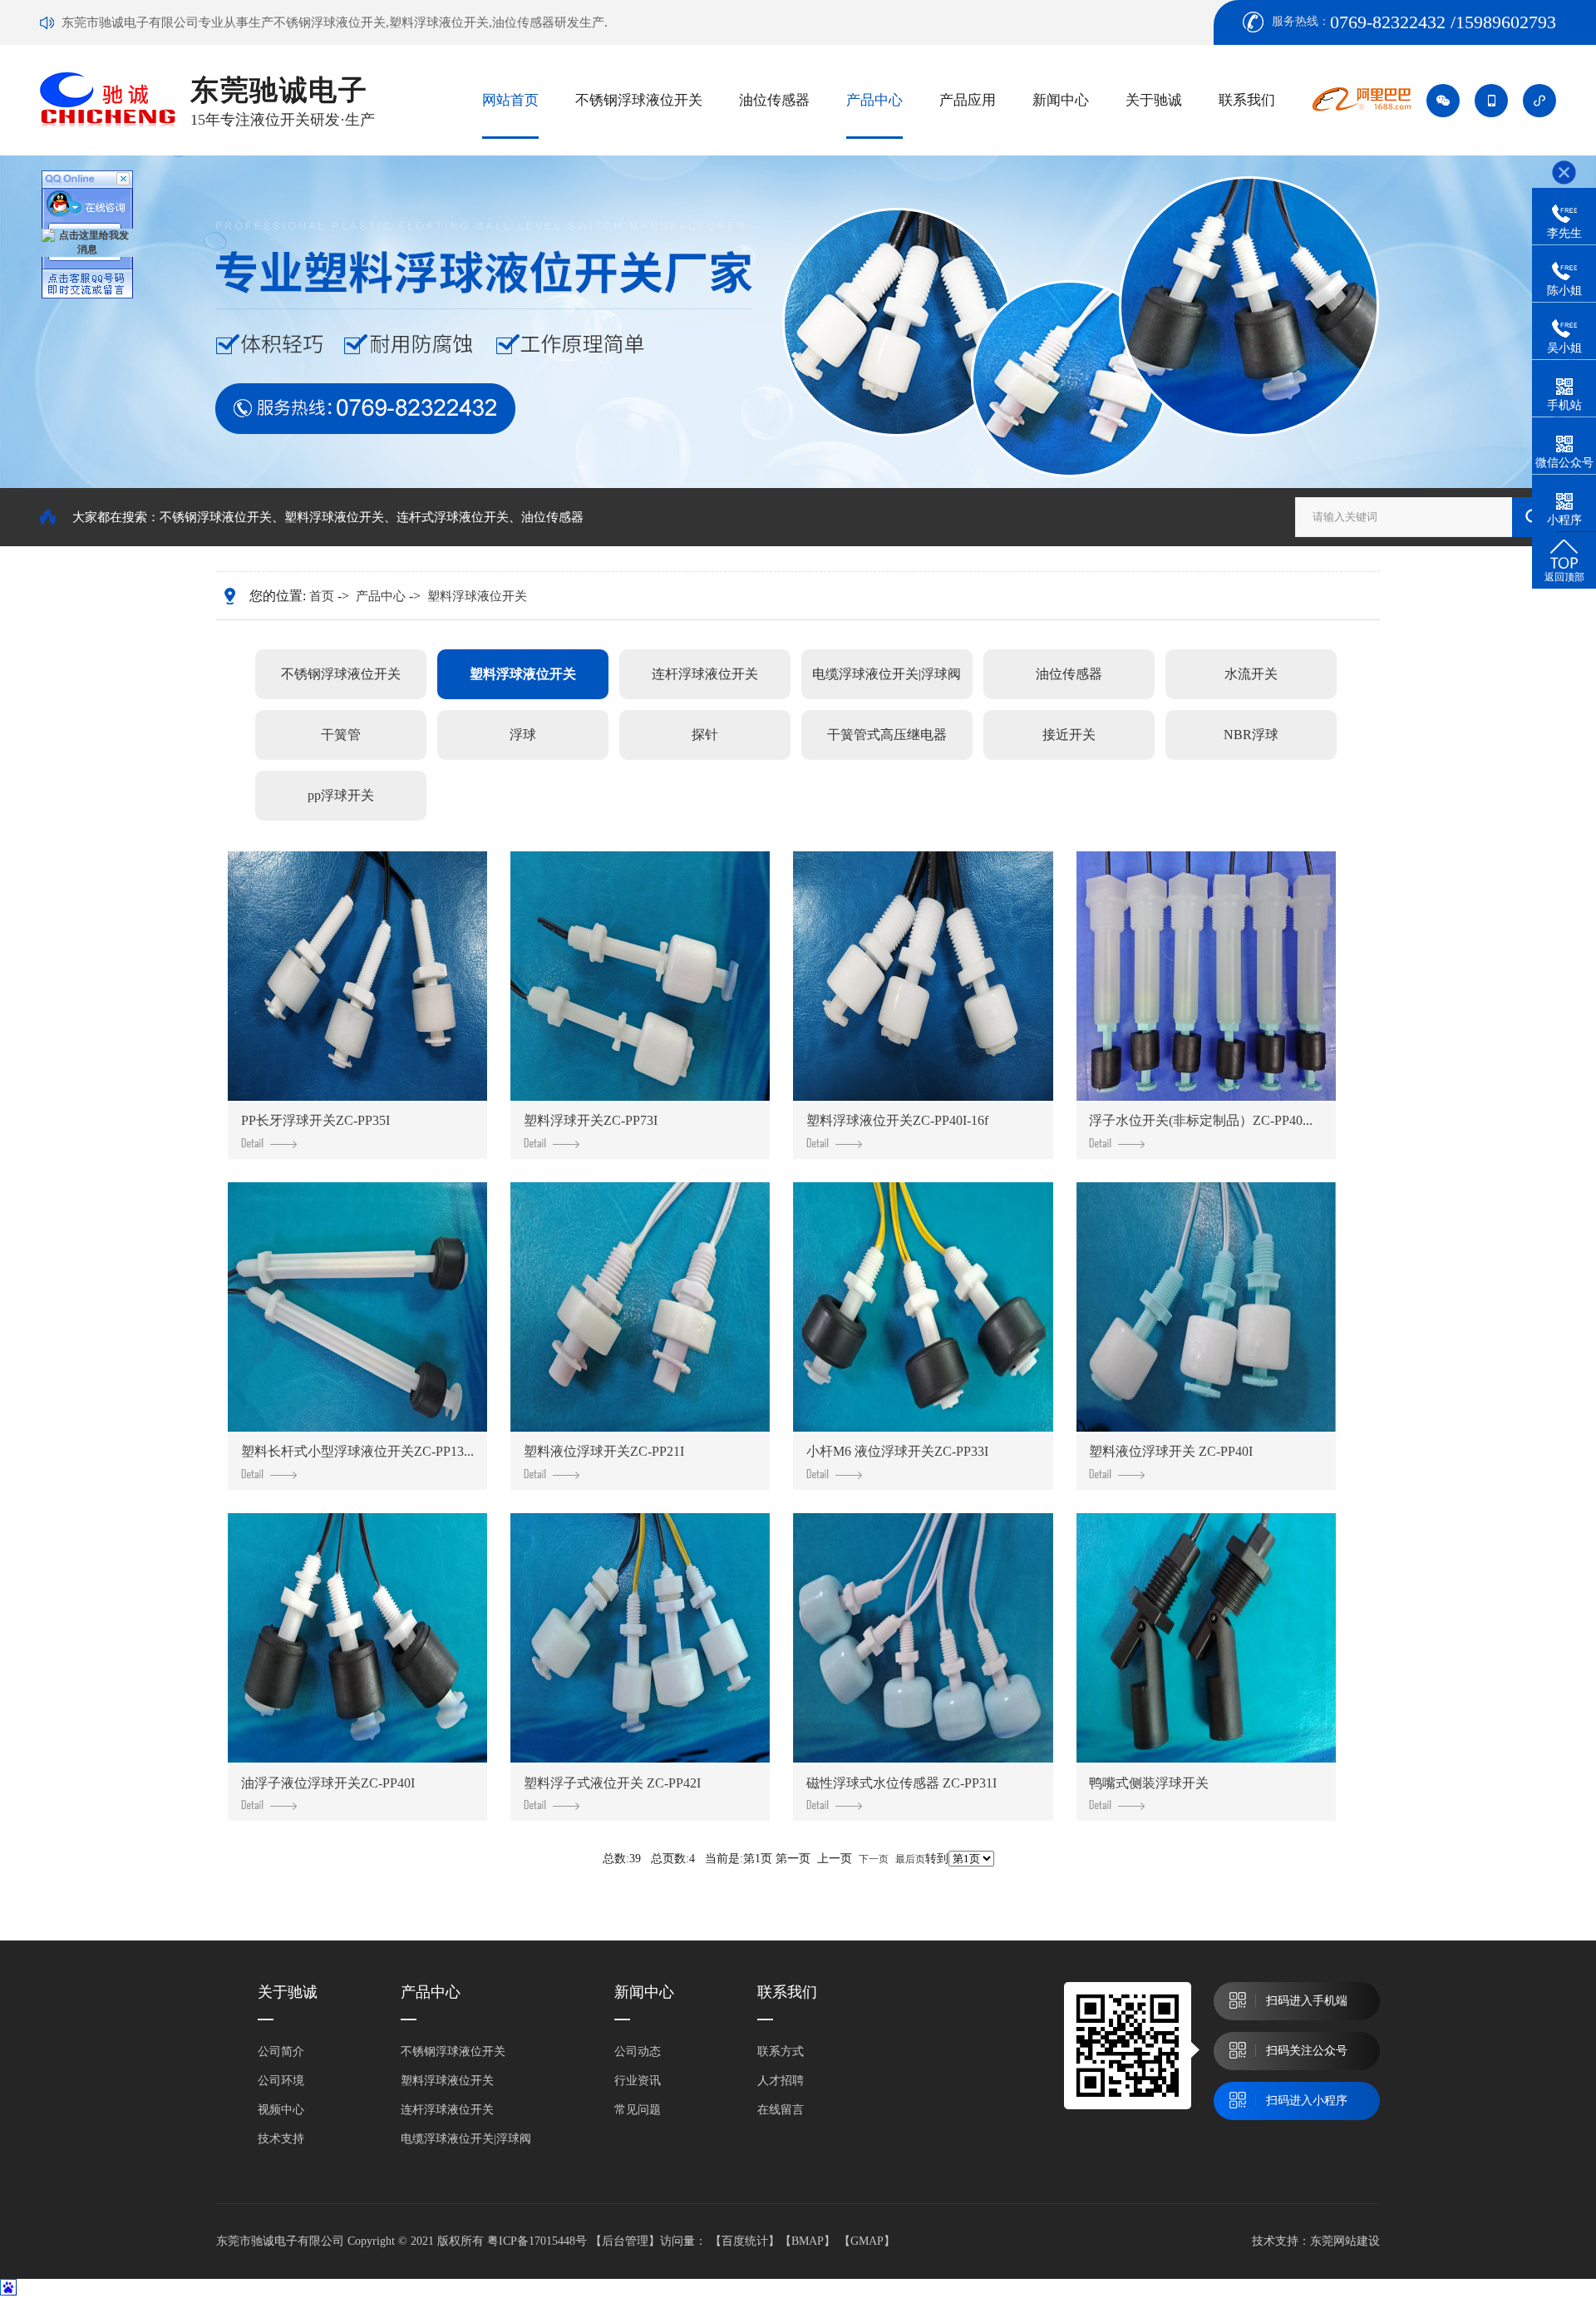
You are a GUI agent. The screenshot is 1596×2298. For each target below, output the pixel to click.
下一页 (874, 1859)
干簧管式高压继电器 (887, 735)
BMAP (808, 2241)
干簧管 (341, 735)
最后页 (910, 1859)
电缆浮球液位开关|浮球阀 (887, 674)
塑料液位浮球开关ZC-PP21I (604, 1451)
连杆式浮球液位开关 (453, 517)
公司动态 (638, 2051)
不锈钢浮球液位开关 (639, 100)
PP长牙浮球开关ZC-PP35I (315, 1120)
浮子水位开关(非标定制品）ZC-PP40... (1201, 1120)
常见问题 (638, 2110)
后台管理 (625, 2241)
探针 (705, 735)
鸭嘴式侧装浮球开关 (1149, 1783)
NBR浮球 (1251, 735)
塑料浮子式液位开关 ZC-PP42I (612, 1783)
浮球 (523, 735)
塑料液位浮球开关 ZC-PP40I (1171, 1451)
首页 (322, 596)
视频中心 (281, 2110)
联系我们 (1247, 100)
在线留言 (781, 2110)
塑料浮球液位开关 (334, 517)
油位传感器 (774, 100)
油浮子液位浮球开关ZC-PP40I (328, 1783)
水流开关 (1251, 674)
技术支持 (281, 2139)
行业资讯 (638, 2081)
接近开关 (1069, 735)
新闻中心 (1061, 100)
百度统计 (745, 2241)
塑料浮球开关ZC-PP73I (591, 1120)
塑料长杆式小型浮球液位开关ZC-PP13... (357, 1451)
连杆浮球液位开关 (705, 674)
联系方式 (781, 2051)
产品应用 (968, 100)
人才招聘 (781, 2081)
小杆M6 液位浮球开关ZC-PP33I (897, 1451)
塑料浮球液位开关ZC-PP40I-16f (897, 1120)
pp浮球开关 (341, 795)
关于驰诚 (1154, 100)
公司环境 (281, 2081)
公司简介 (281, 2051)
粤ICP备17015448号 (537, 2241)
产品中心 (874, 100)
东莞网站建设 (1345, 2241)
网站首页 (510, 100)
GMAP (867, 2241)
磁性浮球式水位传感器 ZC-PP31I (901, 1783)
